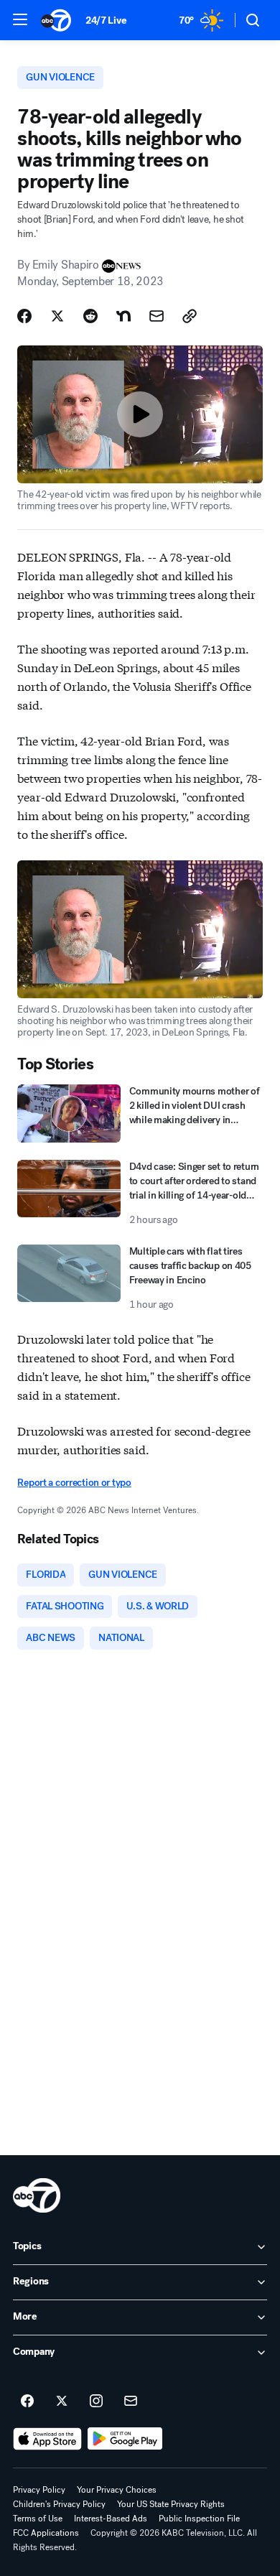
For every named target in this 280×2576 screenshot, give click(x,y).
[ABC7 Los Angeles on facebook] (27, 2401)
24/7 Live (106, 20)
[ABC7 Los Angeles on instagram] (96, 2401)
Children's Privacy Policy (59, 2504)
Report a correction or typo (74, 1483)
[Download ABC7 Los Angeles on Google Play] (125, 2439)
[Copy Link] (190, 316)
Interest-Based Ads (111, 2519)
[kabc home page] (37, 2195)
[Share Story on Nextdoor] (123, 316)
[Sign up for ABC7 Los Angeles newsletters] (131, 2401)
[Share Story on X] (57, 316)
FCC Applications (46, 2533)
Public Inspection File (199, 2519)
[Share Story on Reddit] (90, 316)
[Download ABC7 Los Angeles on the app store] (47, 2439)
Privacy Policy (39, 2490)
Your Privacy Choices (117, 2490)
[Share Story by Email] (157, 316)
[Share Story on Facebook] (24, 316)
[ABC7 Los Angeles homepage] (56, 20)
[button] (20, 19)
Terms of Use (38, 2519)
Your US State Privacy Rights (171, 2504)
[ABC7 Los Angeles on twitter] (62, 2401)
